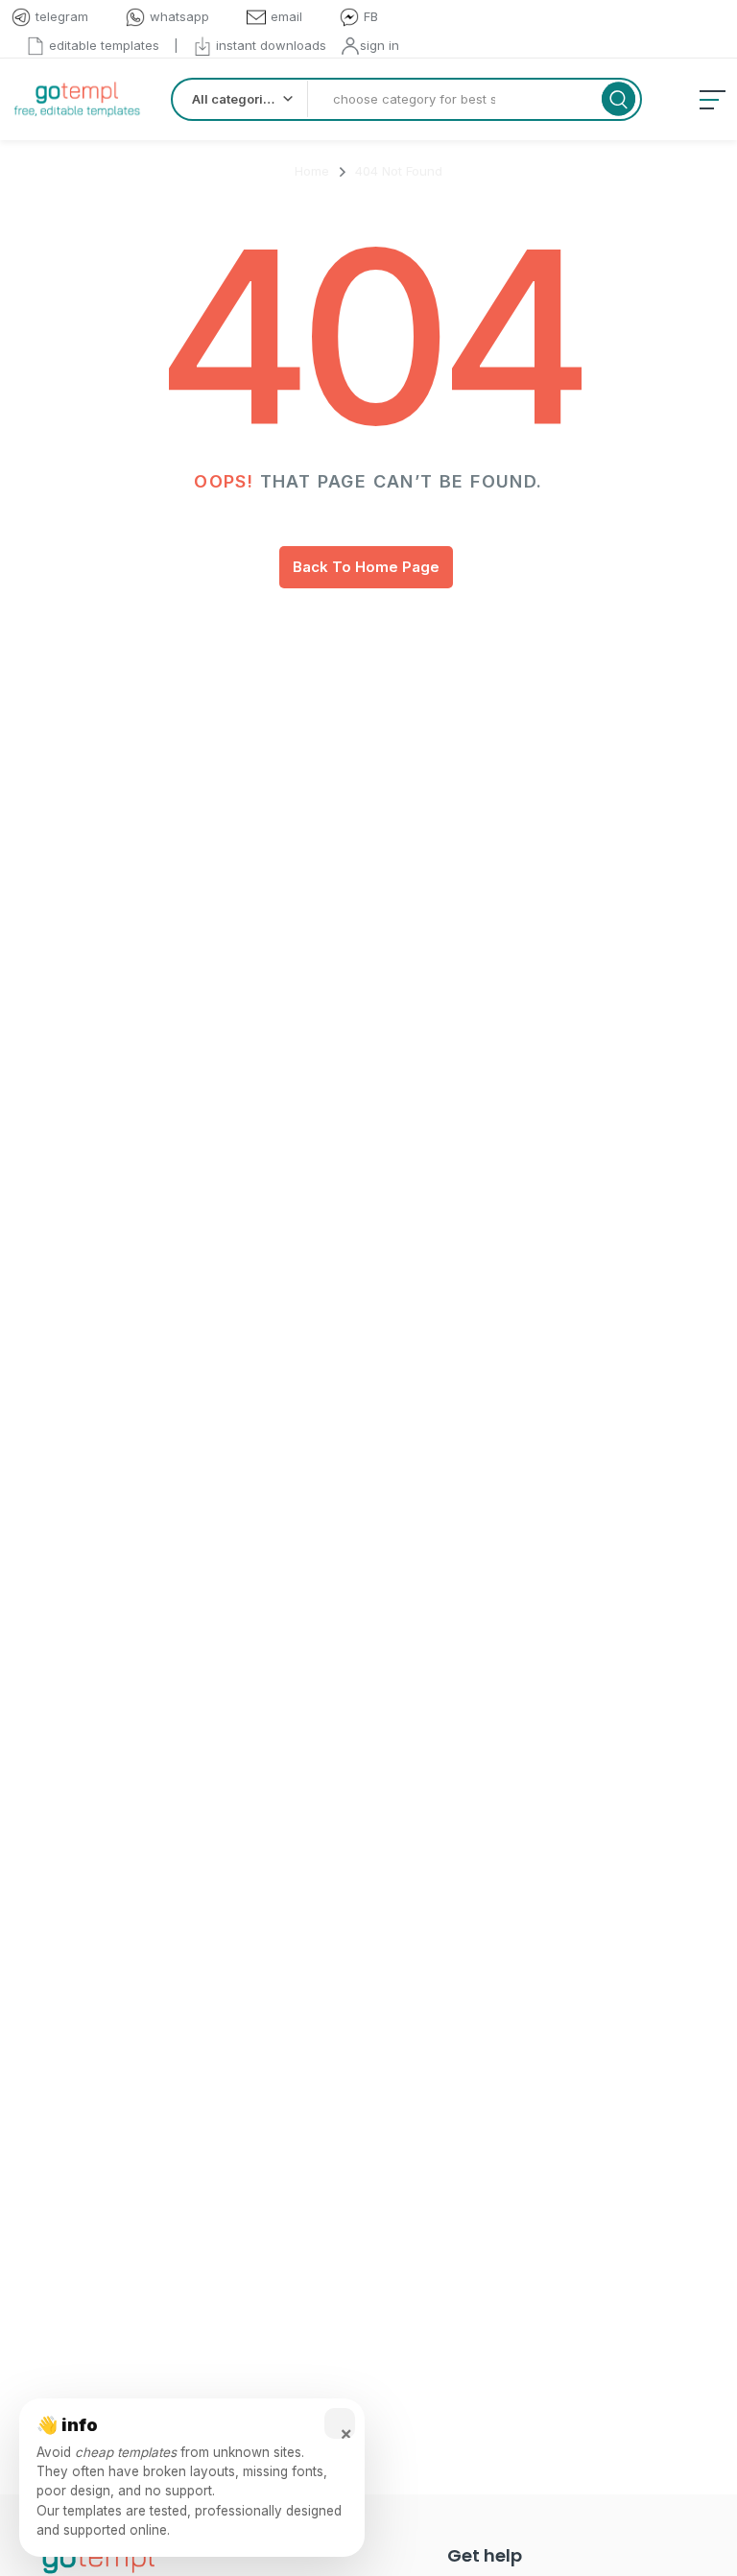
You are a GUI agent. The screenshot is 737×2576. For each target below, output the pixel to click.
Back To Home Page (366, 567)
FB (371, 16)
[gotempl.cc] (77, 99)
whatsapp (179, 16)
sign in (380, 45)
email (286, 16)
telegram (62, 16)
